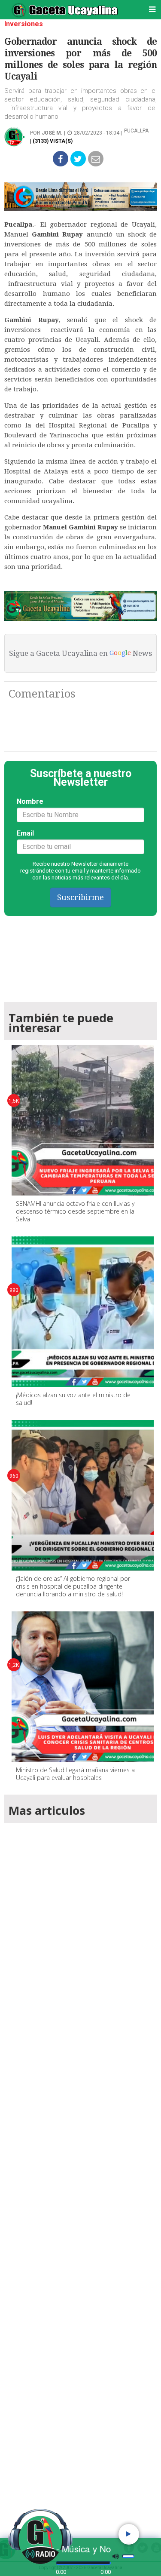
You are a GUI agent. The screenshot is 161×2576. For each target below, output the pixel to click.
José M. (52, 133)
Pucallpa (136, 131)
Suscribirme (80, 897)
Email (25, 833)
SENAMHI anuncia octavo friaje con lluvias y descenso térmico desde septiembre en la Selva (75, 1211)
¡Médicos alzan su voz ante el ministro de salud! (73, 1399)
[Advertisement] (80, 2169)
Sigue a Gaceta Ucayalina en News (80, 653)
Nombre (30, 801)
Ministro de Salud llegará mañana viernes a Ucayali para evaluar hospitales (75, 1774)
